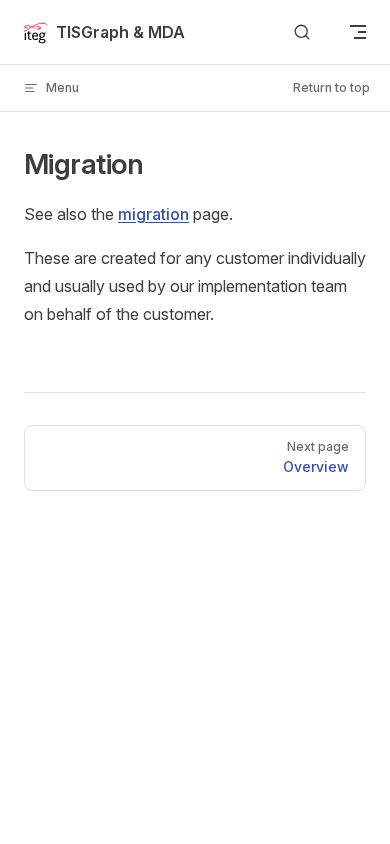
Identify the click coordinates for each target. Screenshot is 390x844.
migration (153, 214)
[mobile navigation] (358, 32)
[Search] (302, 32)
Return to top (331, 87)
